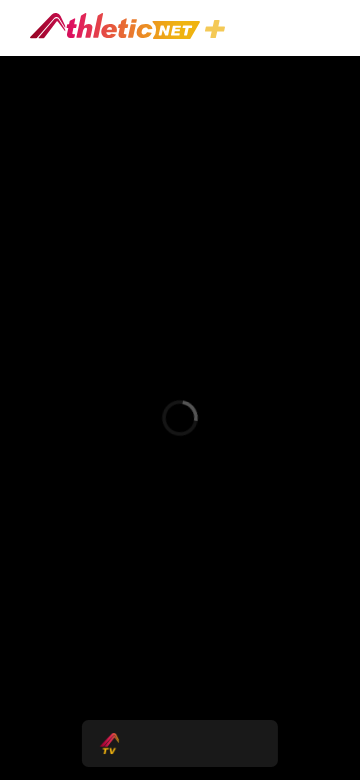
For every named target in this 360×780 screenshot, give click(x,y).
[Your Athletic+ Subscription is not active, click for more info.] (219, 31)
